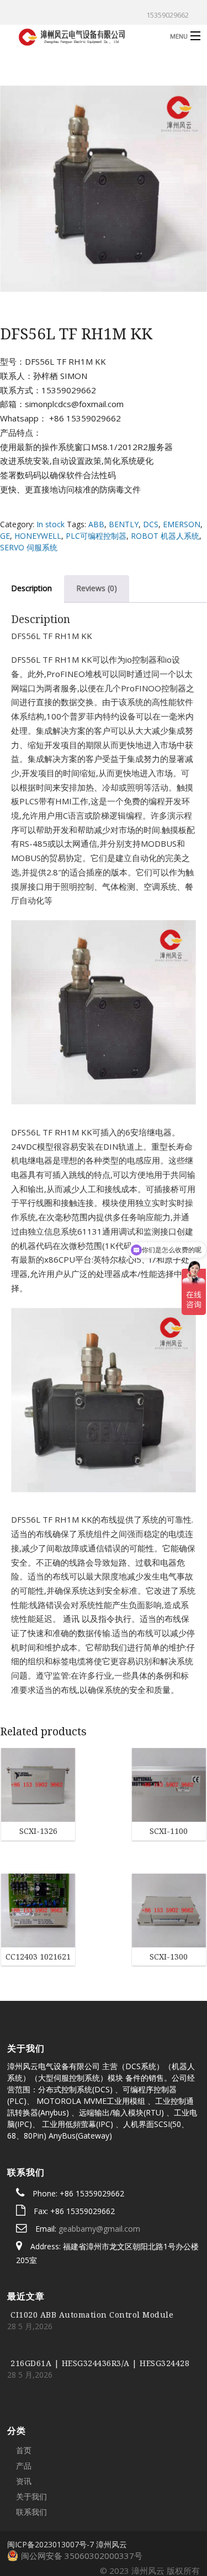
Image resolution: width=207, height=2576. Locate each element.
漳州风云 (112, 2479)
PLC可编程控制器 (96, 536)
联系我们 (31, 2446)
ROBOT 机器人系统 (165, 536)
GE (5, 536)
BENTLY (124, 524)
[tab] (97, 588)
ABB (96, 524)
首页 (24, 2385)
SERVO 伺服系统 (29, 547)
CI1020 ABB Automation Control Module (92, 2249)
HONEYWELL (38, 536)
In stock (51, 524)
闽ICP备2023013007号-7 (51, 2479)
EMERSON (182, 524)
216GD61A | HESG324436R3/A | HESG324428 (100, 2298)
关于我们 (31, 2431)
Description (31, 588)
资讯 (24, 2415)
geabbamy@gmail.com (99, 2164)
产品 (24, 2400)
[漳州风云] (82, 36)
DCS (151, 524)
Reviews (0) (97, 588)
